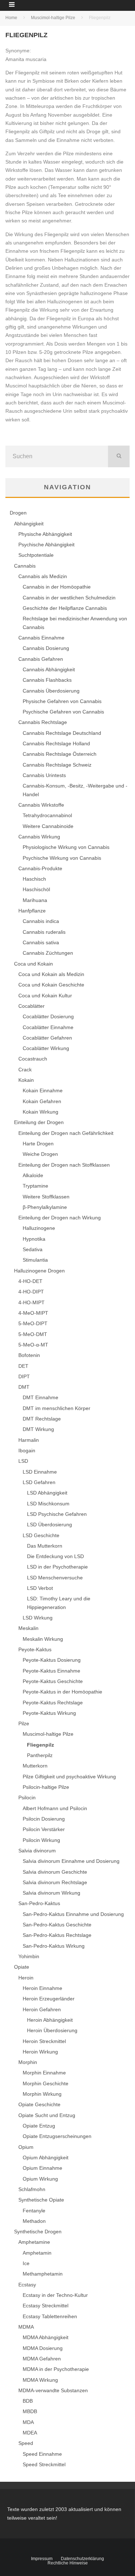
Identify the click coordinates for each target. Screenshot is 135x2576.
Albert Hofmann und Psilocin (55, 1808)
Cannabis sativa (41, 942)
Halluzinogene (39, 1228)
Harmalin (29, 1440)
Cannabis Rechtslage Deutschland (62, 733)
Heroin (26, 1978)
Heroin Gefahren (42, 2009)
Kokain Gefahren (42, 1101)
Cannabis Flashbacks (47, 680)
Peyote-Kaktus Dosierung (52, 1660)
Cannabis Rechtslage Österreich (60, 754)
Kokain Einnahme (43, 1090)
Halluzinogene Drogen (39, 1271)
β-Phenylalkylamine (45, 1207)
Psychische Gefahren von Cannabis (63, 712)
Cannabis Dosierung (46, 648)
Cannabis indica (41, 921)
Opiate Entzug (39, 2126)
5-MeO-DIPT (33, 1323)
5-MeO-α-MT (33, 1345)
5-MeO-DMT (33, 1334)
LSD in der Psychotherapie (57, 1567)
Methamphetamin (43, 2274)
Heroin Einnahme (42, 1988)
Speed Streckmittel (44, 2464)
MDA (28, 2422)
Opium (26, 2147)
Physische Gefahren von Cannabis (62, 701)
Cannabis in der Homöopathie (57, 587)
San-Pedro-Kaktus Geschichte (57, 1925)
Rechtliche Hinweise (68, 2563)
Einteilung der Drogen (39, 1122)
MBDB (30, 2411)
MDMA (26, 2327)
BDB (28, 2401)
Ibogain (27, 1450)
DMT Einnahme (40, 1397)
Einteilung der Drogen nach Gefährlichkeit (66, 1133)
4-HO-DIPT (31, 1292)
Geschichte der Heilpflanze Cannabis (65, 608)
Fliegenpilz (40, 1745)
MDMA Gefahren (42, 2359)
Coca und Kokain (33, 964)
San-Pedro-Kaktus (39, 1903)
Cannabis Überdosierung (51, 691)
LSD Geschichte (41, 1535)
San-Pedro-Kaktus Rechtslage (57, 1935)
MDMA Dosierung (43, 2348)
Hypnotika (34, 1239)
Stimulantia (35, 1260)
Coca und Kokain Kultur (45, 996)
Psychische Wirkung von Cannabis (62, 858)
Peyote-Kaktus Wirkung (49, 1713)
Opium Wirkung (40, 2179)
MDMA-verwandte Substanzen (53, 2390)
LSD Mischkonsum (48, 1504)
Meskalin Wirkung (43, 1639)
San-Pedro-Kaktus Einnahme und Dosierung (73, 1914)
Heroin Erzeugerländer (49, 1999)
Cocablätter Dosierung (48, 1016)
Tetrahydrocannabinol (47, 815)
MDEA (30, 2433)
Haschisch (34, 879)
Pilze (24, 1723)
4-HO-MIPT (31, 1302)
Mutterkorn (35, 1766)
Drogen (18, 513)
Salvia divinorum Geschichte (55, 1872)
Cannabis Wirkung (39, 837)
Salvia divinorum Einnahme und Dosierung (71, 1861)
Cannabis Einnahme (41, 638)
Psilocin (27, 1797)
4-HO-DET (30, 1281)
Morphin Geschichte (46, 2083)
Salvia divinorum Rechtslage (55, 1882)
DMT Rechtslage (42, 1419)
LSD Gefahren (39, 1482)
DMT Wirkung (38, 1429)
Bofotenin (29, 1355)
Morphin (28, 2062)
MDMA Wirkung (40, 2380)
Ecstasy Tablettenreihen (50, 2316)
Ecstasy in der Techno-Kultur (55, 2295)
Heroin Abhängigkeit (50, 2020)
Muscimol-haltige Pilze (48, 1734)
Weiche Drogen (40, 1154)
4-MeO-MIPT (33, 1313)
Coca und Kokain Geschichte (51, 985)
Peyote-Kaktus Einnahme (51, 1671)
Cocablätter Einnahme (48, 1027)
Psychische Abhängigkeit (46, 545)
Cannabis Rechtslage (43, 722)
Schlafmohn (32, 2189)
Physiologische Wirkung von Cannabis (66, 847)
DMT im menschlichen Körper (57, 1408)
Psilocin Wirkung (41, 1840)
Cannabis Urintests (44, 775)
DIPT (24, 1376)
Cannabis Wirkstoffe (41, 805)
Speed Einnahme (42, 2454)
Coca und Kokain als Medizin (51, 974)
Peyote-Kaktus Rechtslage (53, 1703)
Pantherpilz (40, 1755)
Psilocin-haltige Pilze (46, 1787)
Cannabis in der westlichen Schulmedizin (69, 598)
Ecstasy (27, 2285)
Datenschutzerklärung (82, 2559)
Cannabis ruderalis (44, 932)
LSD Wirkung (38, 1618)
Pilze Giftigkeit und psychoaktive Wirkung (69, 1777)
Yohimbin (29, 1956)
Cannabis (25, 566)
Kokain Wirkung (40, 1112)
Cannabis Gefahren (41, 659)
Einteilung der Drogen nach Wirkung (60, 1218)
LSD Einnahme (40, 1472)
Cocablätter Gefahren (47, 1038)
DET (23, 1366)
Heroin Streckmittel (44, 2041)
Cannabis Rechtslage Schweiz (57, 765)
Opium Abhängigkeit (46, 2157)
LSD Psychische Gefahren (57, 1514)
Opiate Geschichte (39, 2104)
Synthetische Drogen (38, 2232)
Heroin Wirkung (40, 2052)
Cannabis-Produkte (40, 868)
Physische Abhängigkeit (45, 534)
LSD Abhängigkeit (47, 1493)
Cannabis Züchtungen (48, 953)
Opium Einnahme (42, 2168)
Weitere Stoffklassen (46, 1197)
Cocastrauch (33, 1059)
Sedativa (33, 1249)
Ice (26, 2263)
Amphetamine (34, 2242)
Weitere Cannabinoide (48, 826)
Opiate (22, 1967)
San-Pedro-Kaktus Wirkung (54, 1946)
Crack (25, 1070)
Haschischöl (36, 889)
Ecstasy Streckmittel (46, 2306)
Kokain (26, 1080)
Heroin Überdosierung (52, 2030)
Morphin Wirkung (42, 2094)
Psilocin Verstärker (44, 1829)
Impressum (42, 2559)
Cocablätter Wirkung (46, 1048)
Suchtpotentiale (36, 555)
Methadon (34, 2221)
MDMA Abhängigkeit (46, 2337)
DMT (24, 1387)
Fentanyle (34, 2211)
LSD (23, 1461)
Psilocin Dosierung (44, 1819)
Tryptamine (35, 1186)
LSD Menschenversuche (55, 1578)
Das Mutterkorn (45, 1546)
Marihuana (35, 900)
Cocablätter (31, 1006)
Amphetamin (37, 2253)
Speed (26, 2443)
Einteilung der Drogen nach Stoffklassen (64, 1165)
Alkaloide (33, 1175)
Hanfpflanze (32, 911)
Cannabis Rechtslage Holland (56, 743)
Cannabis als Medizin (43, 576)
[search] (119, 456)
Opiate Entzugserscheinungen (57, 2136)
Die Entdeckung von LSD (55, 1556)
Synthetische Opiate (41, 2200)
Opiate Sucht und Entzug (47, 2115)
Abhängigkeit (29, 524)
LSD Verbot (40, 1588)
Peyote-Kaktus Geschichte (53, 1681)
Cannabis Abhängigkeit (49, 669)
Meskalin (28, 1628)
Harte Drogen (38, 1144)
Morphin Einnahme (44, 2073)
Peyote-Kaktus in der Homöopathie (62, 1692)
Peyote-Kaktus (35, 1649)
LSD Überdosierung (49, 1525)
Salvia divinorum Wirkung (51, 1893)
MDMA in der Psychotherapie (56, 2369)
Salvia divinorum (37, 1851)
